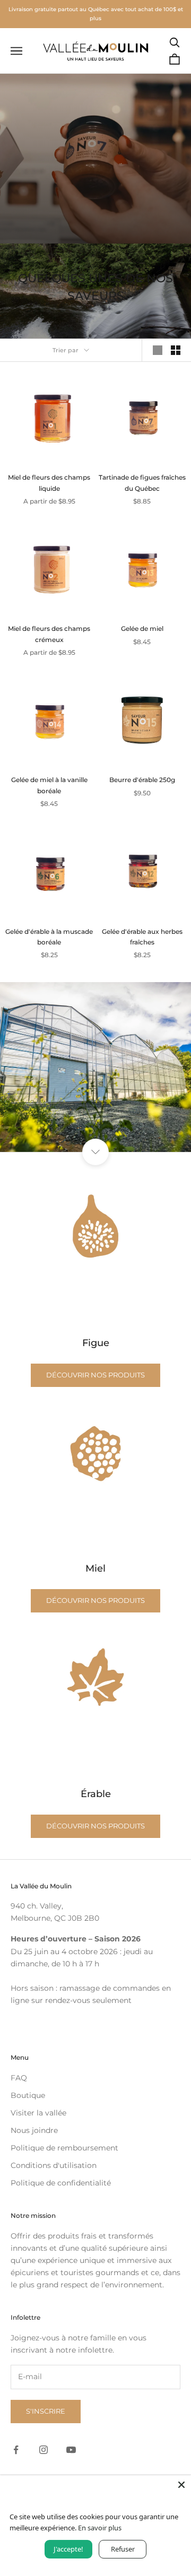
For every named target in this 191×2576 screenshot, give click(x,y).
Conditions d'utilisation (54, 2165)
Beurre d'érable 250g (142, 780)
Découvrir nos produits (95, 1375)
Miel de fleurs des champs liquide (49, 483)
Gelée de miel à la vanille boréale (49, 785)
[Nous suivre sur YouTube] (71, 2450)
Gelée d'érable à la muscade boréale (49, 937)
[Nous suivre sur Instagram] (44, 2450)
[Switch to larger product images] (158, 350)
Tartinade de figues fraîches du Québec (142, 483)
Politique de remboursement (64, 2148)
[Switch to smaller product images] (176, 350)
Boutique (28, 2095)
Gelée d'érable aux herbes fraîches (142, 937)
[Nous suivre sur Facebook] (16, 2450)
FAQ (19, 2078)
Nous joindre (34, 2130)
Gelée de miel (142, 628)
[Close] (181, 2485)
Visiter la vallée (38, 2113)
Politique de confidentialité (61, 2183)
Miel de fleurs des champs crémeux (49, 634)
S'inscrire (46, 2411)
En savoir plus (100, 2528)
